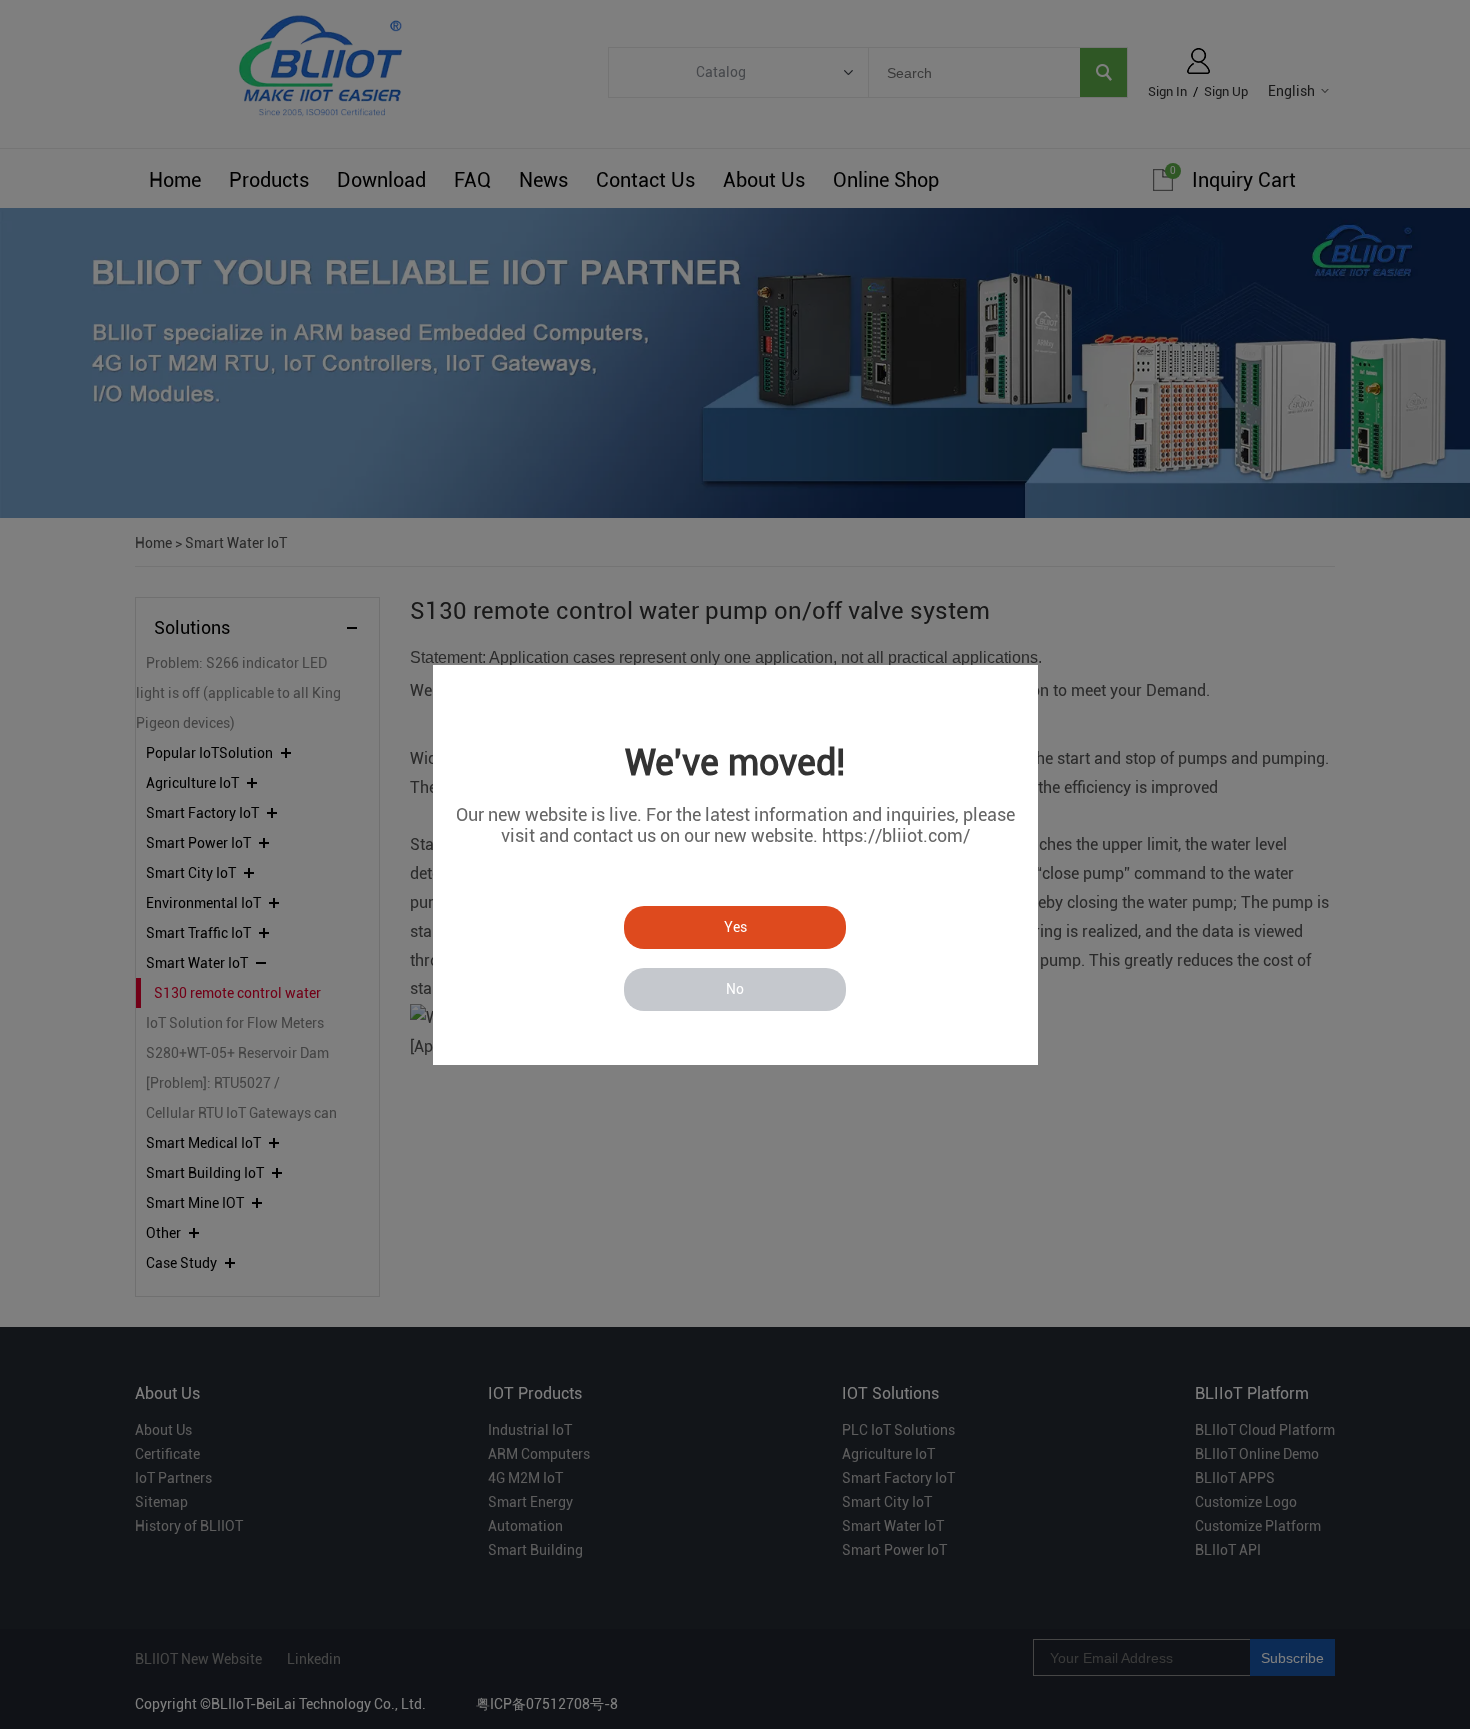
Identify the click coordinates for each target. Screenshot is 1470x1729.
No (735, 989)
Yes (735, 927)
